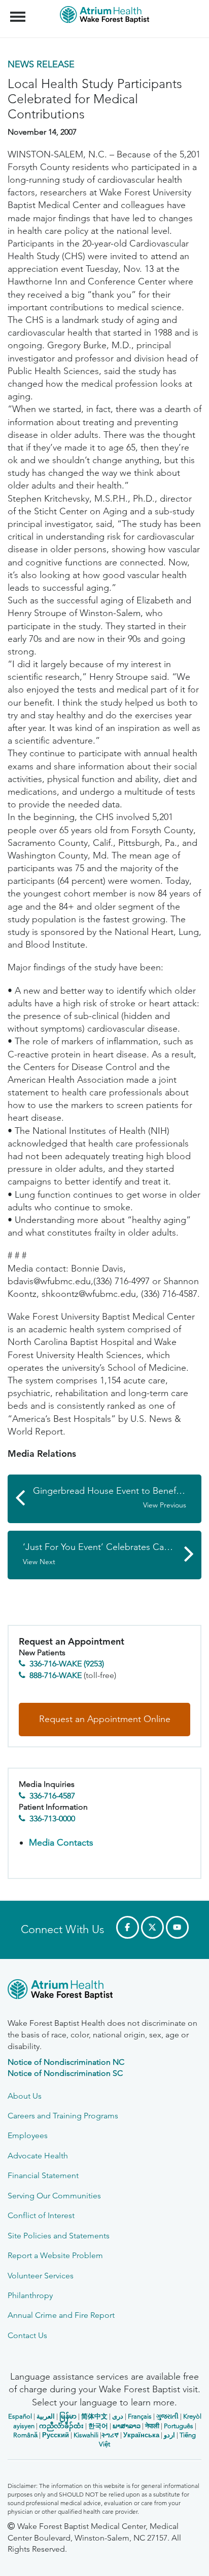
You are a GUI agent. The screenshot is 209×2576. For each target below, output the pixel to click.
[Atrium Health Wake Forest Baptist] (104, 1991)
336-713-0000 (52, 1818)
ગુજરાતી (167, 2416)
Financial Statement (43, 2175)
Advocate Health (38, 2156)
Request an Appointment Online (105, 1719)
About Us (25, 2096)
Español (20, 2416)
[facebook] (128, 1927)
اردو (169, 2435)
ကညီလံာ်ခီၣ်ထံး (61, 2426)
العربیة (46, 2416)
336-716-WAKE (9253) (67, 1664)
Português (179, 2426)
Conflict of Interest (41, 2215)
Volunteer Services (41, 2276)
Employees (28, 2135)
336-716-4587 (52, 1796)
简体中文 (94, 2416)
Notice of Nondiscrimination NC (66, 2062)
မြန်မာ (68, 2416)
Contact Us (27, 2335)
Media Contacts (61, 1843)
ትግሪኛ (110, 2435)
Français (140, 2416)
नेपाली (152, 2426)
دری (118, 2416)
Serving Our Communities (54, 2196)
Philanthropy (30, 2295)
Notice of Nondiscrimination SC (65, 2073)
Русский (56, 2435)
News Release (41, 64)
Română (25, 2435)
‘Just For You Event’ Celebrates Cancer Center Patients (112, 1554)
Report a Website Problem (55, 2255)
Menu (19, 11)
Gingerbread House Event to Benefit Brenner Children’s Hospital (117, 1498)
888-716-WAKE (56, 1675)
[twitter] (152, 1927)
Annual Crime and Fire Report (61, 2315)
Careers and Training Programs (63, 2116)
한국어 (98, 2426)
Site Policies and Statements (59, 2236)
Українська (141, 2435)
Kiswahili (86, 2435)
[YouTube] (177, 1927)
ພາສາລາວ (127, 2426)
